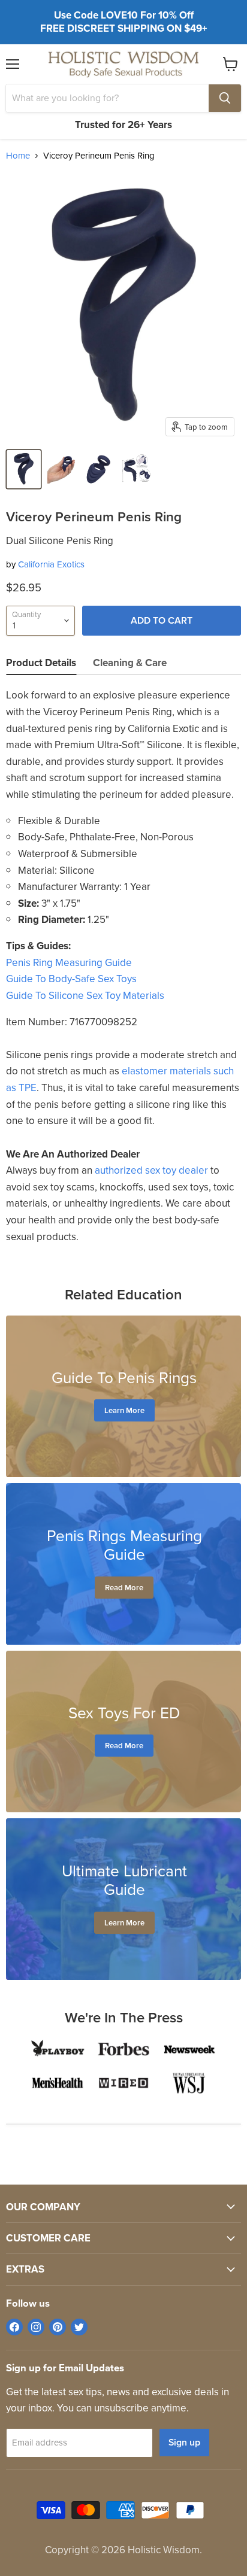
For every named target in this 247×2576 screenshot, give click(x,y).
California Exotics (51, 564)
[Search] (225, 98)
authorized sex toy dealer (151, 1170)
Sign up (184, 2442)
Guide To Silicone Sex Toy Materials (85, 996)
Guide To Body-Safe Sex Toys (71, 979)
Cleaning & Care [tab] (130, 663)
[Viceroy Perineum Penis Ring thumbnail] (24, 469)
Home (18, 156)
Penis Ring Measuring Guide (69, 963)
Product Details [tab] (41, 663)
